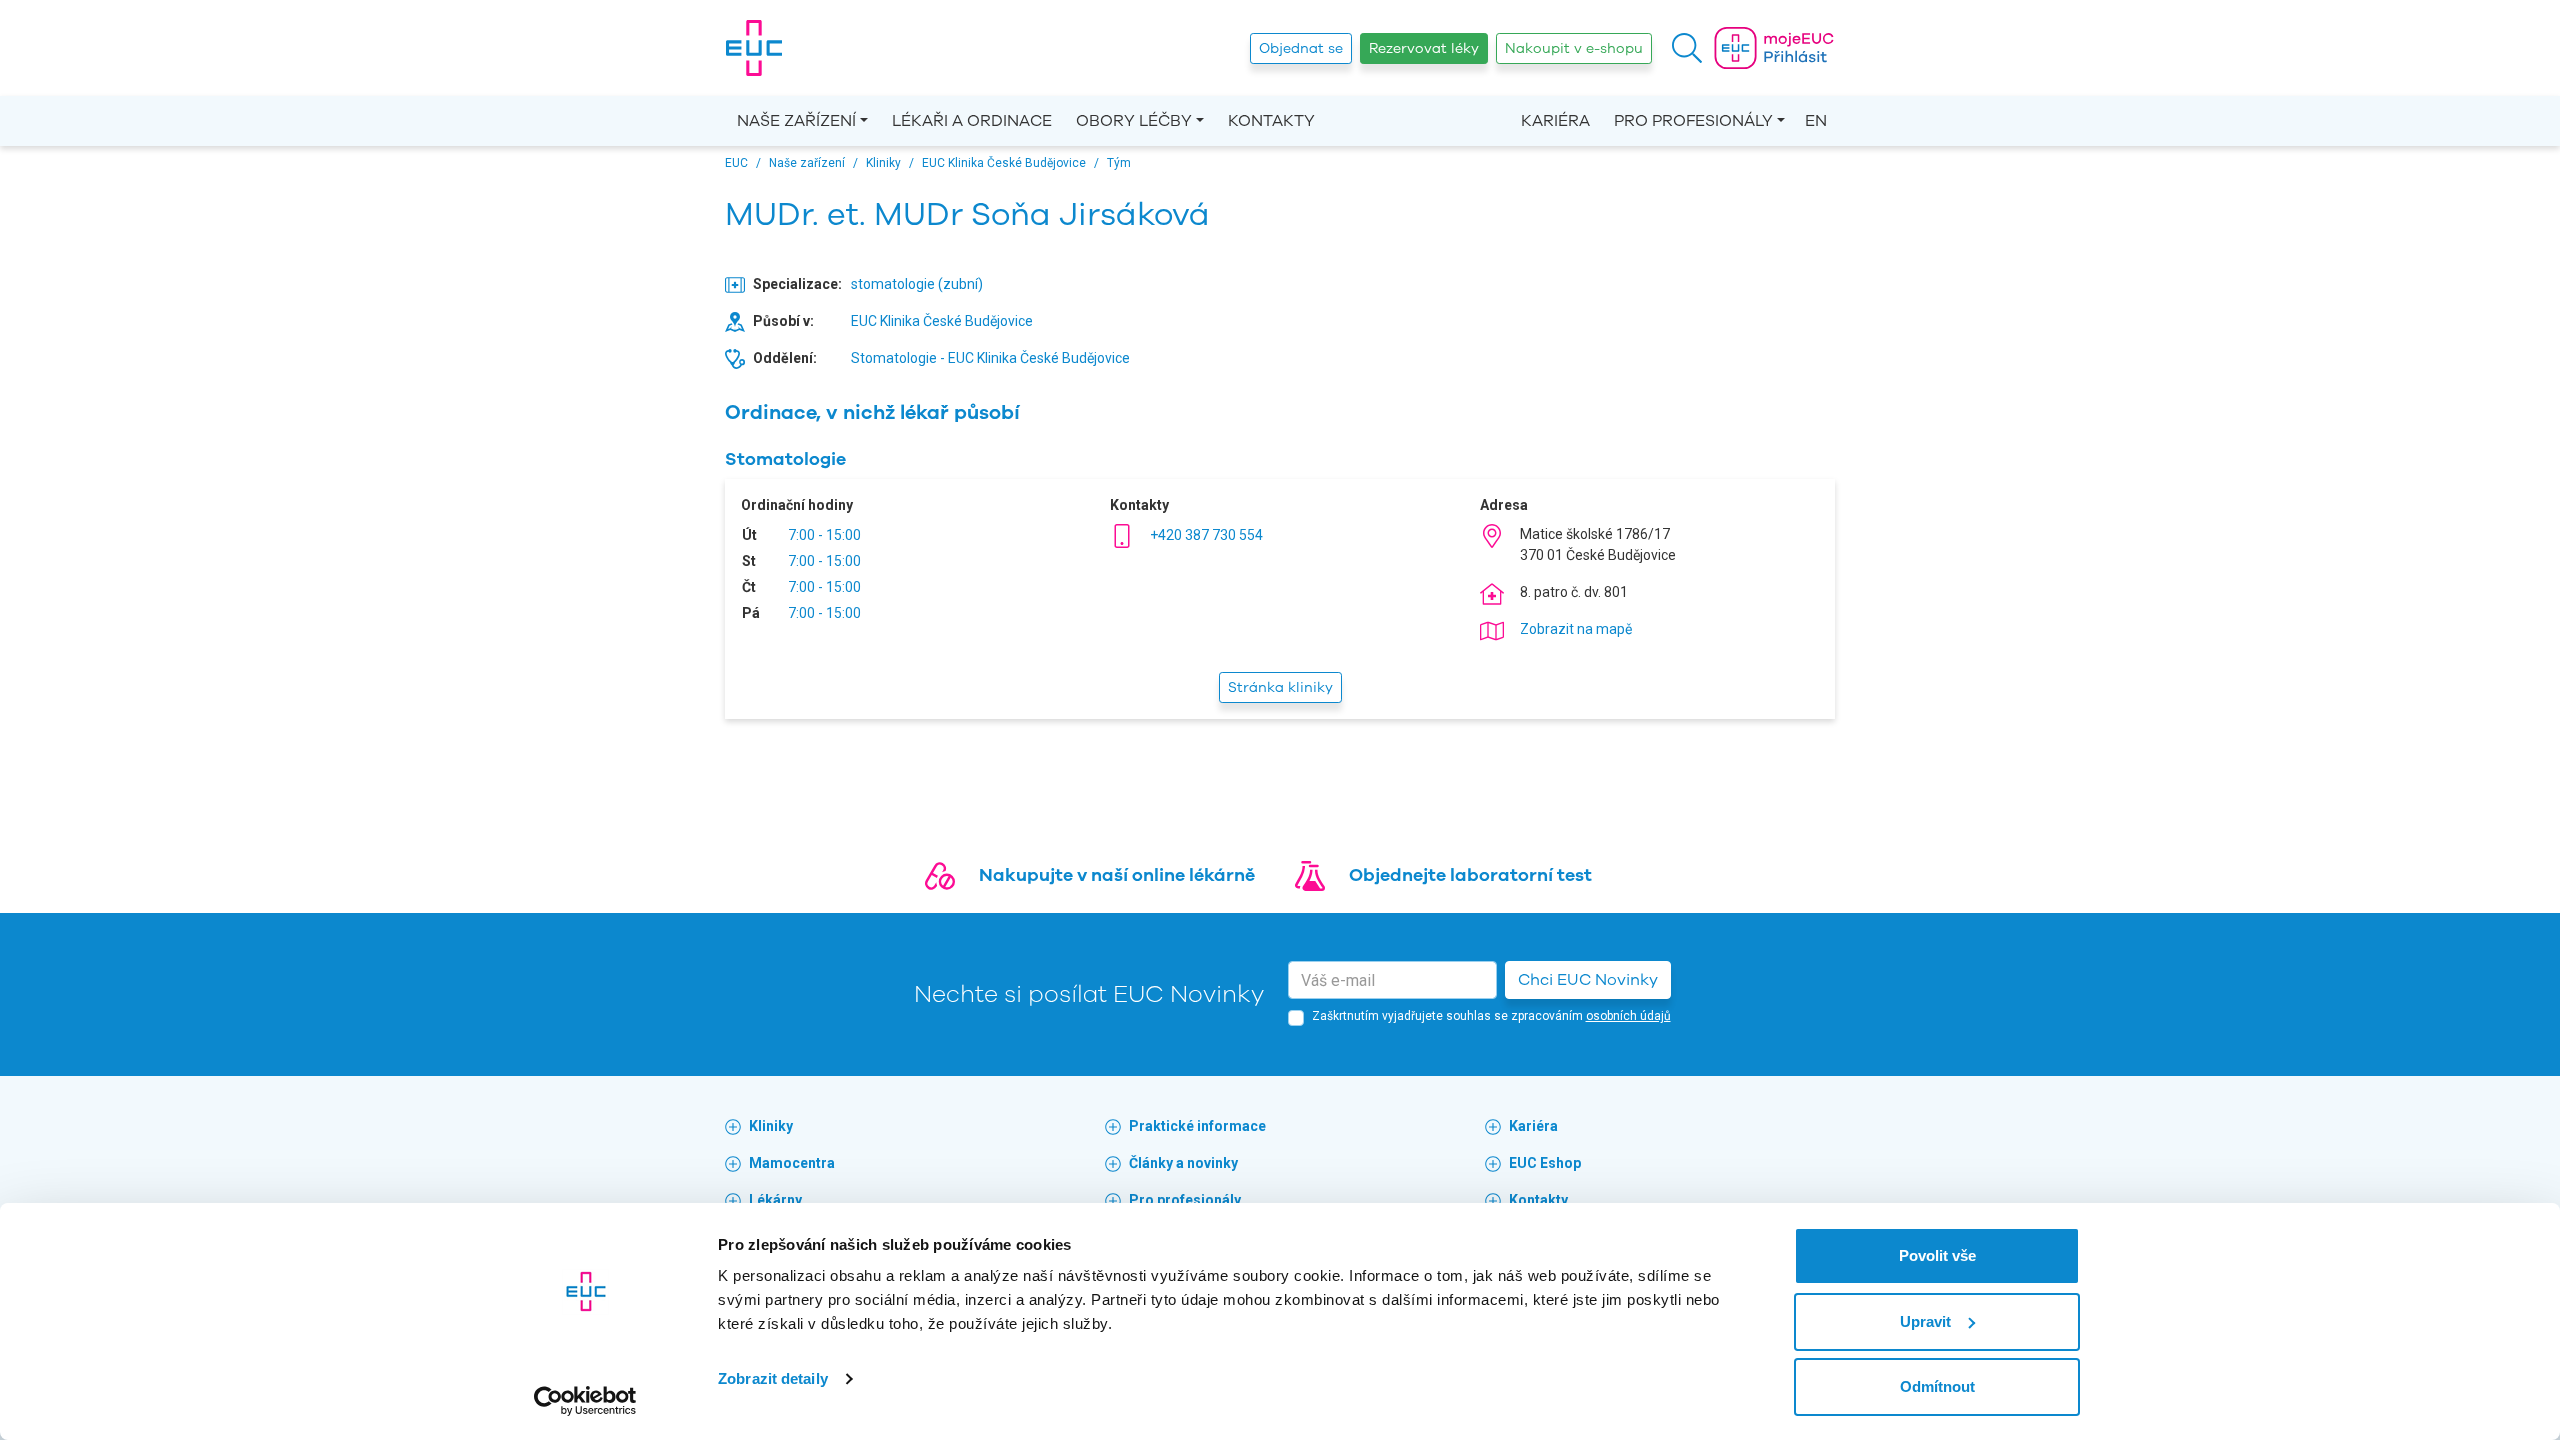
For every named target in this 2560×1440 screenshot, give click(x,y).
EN (1816, 121)
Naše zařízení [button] (796, 121)
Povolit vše (1937, 1255)
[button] (1687, 48)
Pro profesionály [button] (1693, 121)
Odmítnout (1937, 1386)
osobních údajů (1628, 1016)
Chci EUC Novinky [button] (1588, 980)
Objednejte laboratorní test (1470, 875)
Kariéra (1555, 121)
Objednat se (1301, 48)
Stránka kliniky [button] (1280, 687)
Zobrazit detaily (773, 1378)
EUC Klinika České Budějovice (942, 321)
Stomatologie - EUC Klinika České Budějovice (990, 358)
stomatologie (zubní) (917, 284)
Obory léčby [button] (1134, 121)
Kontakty (1271, 121)
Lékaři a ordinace (972, 121)
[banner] (754, 48)
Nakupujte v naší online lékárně (1117, 875)
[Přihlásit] (1774, 48)
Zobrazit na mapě (1576, 629)
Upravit (1925, 1321)
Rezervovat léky (1424, 48)
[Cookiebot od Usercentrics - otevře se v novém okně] (585, 1401)
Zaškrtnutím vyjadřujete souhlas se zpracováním (1491, 1016)
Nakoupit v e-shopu (1574, 48)
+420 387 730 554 (1206, 535)
